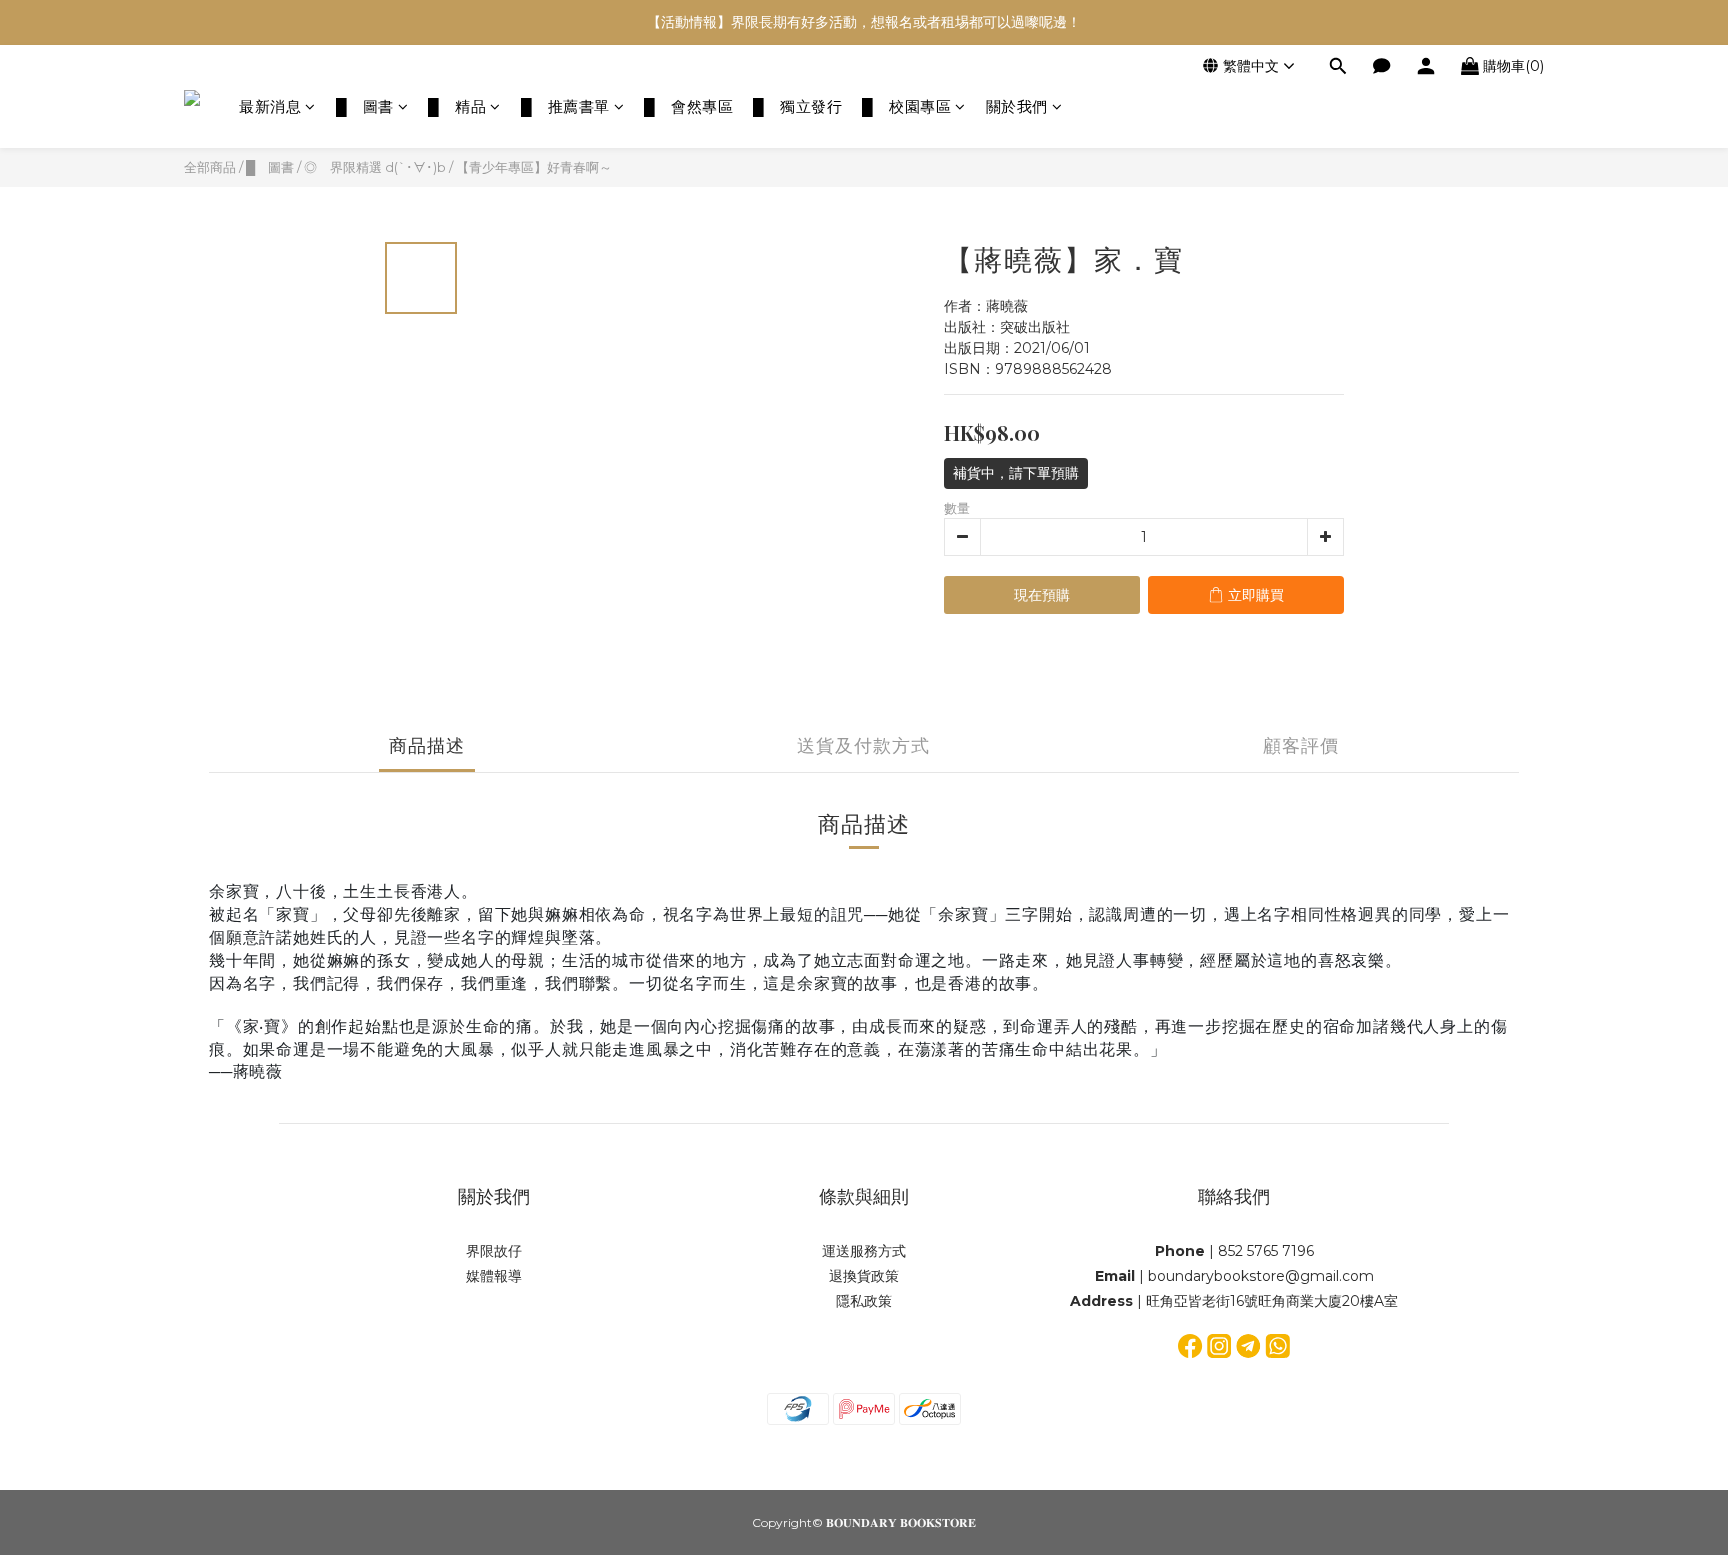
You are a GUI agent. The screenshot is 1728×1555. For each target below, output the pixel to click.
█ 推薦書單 (565, 106)
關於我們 (1017, 106)
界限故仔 (494, 1251)
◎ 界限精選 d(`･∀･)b (375, 167)
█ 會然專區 (688, 106)
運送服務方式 (864, 1251)
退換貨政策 (864, 1276)
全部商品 (210, 167)
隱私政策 (864, 1301)
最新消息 (270, 106)
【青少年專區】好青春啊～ (534, 167)
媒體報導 (494, 1276)
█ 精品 (457, 106)
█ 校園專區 (906, 106)
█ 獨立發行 (797, 106)
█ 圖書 (365, 106)
